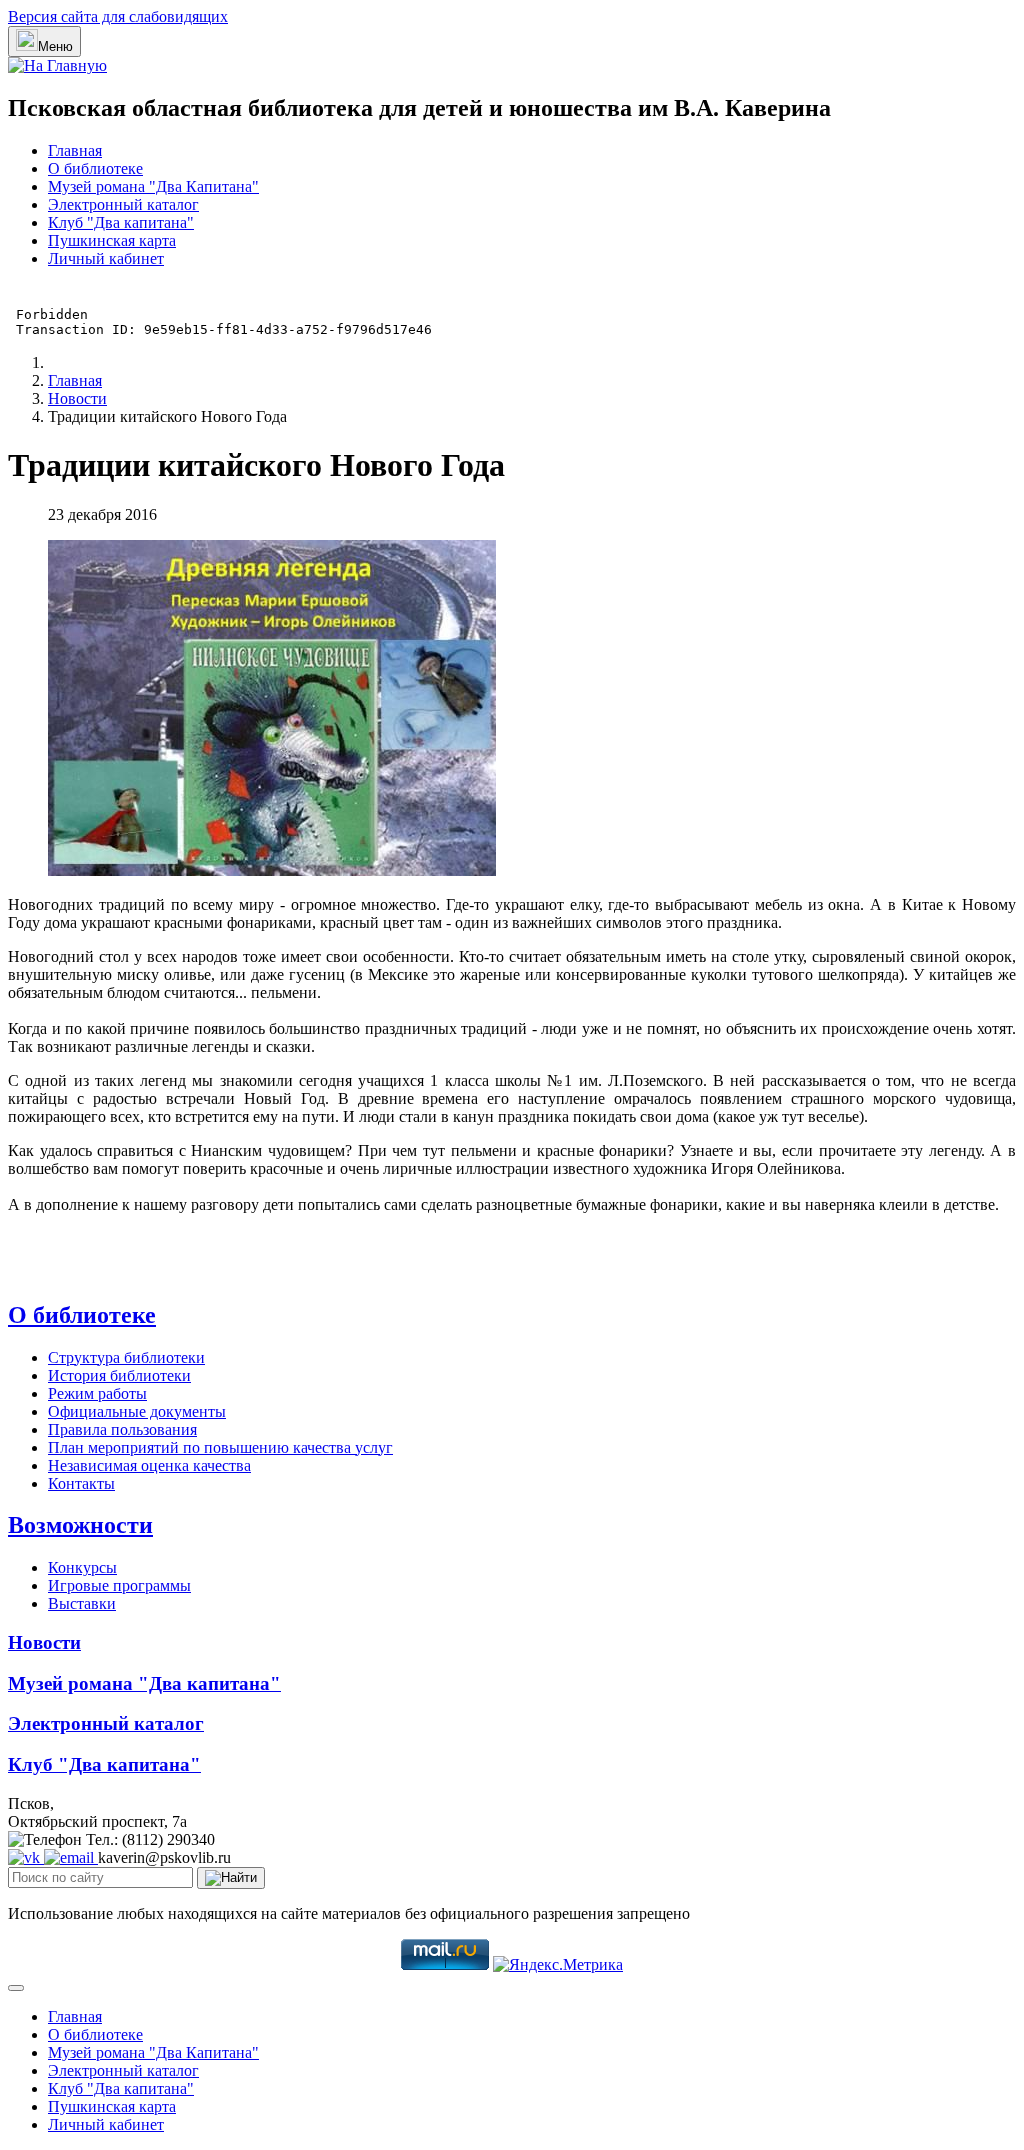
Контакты (81, 1483)
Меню (55, 46)
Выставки (82, 1603)
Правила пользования (122, 1429)
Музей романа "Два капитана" (144, 1683)
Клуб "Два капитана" (121, 222)
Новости (44, 1642)
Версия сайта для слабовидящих (118, 16)
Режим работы (97, 1393)
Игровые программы (119, 1585)
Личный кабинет (106, 258)
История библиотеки (119, 1375)
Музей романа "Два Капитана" (153, 186)
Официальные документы (137, 1411)
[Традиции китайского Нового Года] (272, 870)
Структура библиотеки (126, 1357)
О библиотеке (95, 168)
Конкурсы (82, 1567)
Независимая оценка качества (149, 1465)
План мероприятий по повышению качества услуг (220, 1447)
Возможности (80, 1525)
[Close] (16, 1988)
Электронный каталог (123, 204)
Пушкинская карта (112, 240)
